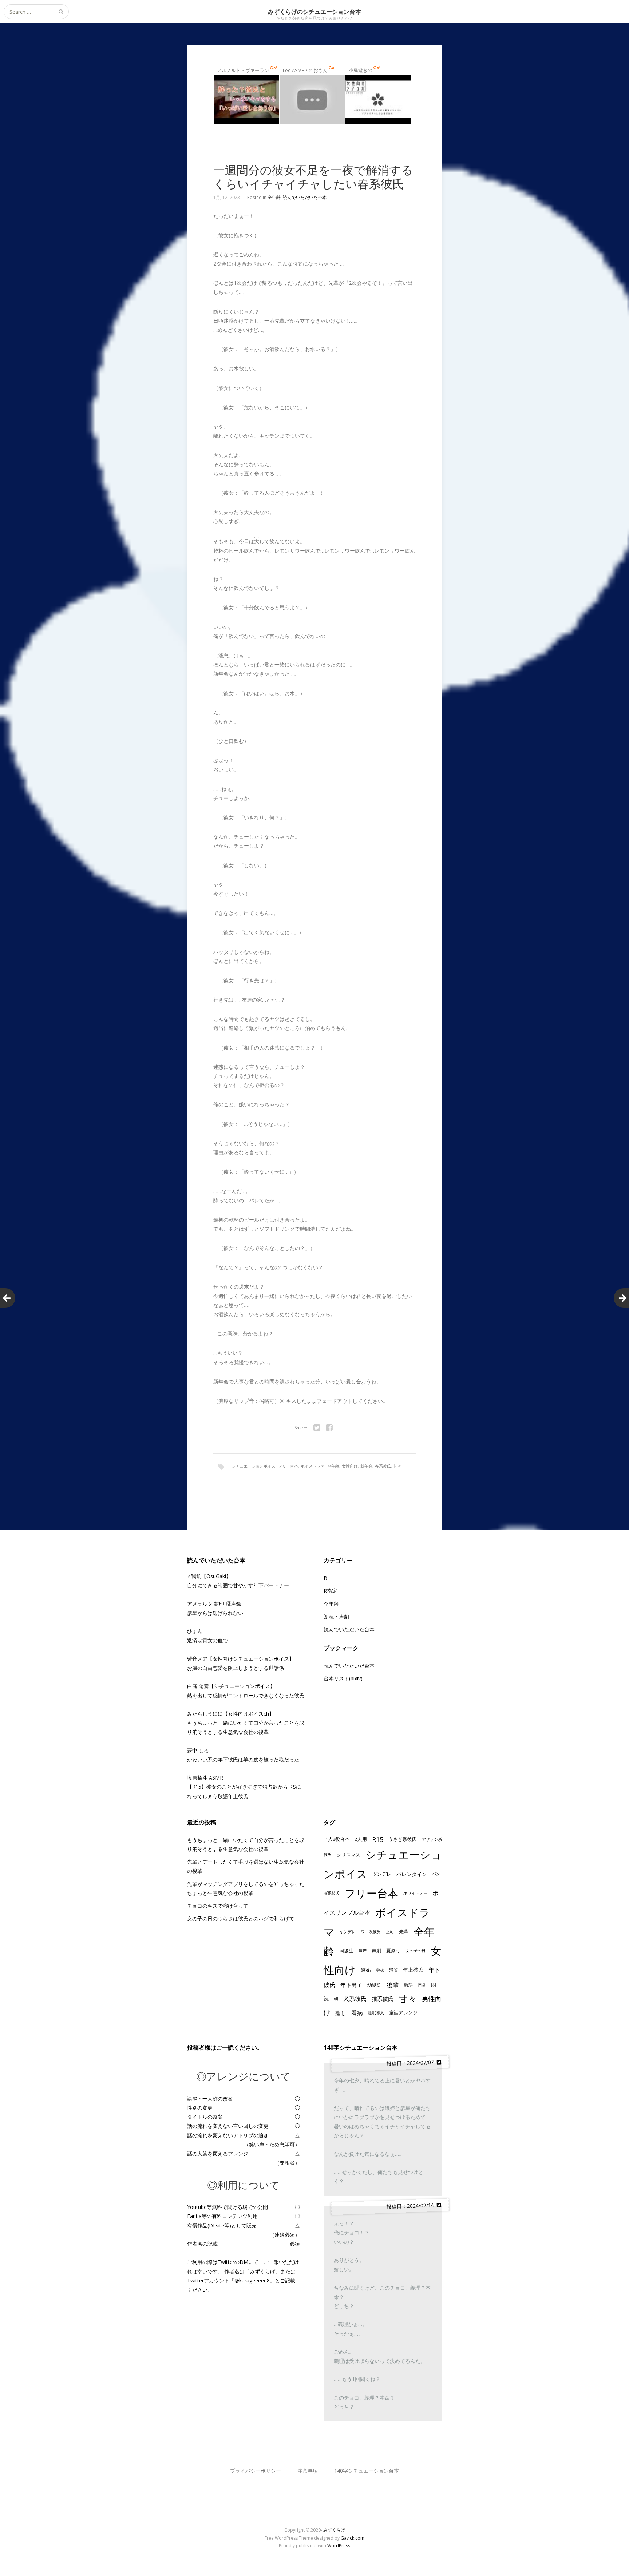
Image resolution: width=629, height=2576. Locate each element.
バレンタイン (412, 1874)
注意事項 (308, 2471)
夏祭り (393, 1951)
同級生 (346, 1951)
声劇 (376, 1951)
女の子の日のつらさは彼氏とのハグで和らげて (241, 1918)
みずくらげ (334, 2530)
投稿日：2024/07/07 (412, 2063)
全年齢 (274, 197)
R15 (378, 1839)
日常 (422, 1985)
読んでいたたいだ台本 (349, 1666)
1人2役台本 (337, 1839)
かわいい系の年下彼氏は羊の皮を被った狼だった (243, 1759)
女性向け (350, 1466)
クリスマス (349, 1855)
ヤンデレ (348, 1932)
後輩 (393, 1985)
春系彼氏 (383, 1466)
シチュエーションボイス (254, 1466)
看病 (357, 2013)
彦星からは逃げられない (215, 1613)
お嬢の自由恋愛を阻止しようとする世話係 (236, 1668)
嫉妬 (366, 1970)
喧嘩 (363, 1951)
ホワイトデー (415, 1893)
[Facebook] (329, 1428)
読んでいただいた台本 (305, 197)
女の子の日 (416, 1951)
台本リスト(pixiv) (343, 1678)
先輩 (404, 1931)
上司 (390, 1932)
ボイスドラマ (313, 1466)
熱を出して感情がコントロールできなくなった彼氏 (246, 1695)
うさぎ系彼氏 (403, 1839)
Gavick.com (353, 2538)
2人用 (361, 1839)
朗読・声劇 (336, 1617)
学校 (380, 1970)
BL (327, 1578)
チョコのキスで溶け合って (218, 1906)
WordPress (339, 2546)
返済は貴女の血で (207, 1640)
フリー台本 (288, 1466)
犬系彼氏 (355, 1999)
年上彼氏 (413, 1970)
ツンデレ (382, 1874)
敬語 (408, 1985)
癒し (341, 2013)
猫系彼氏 (383, 1999)
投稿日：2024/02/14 (412, 2206)
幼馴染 (374, 1985)
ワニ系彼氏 (371, 1932)
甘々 (397, 1466)
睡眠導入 (376, 2013)
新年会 (366, 1466)
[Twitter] (317, 1428)
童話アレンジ (403, 2012)
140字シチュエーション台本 (367, 2471)
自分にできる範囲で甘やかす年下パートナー (238, 1585)
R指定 (330, 1591)
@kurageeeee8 (252, 2280)
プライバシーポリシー (256, 2471)
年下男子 (351, 1985)
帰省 (393, 1970)
